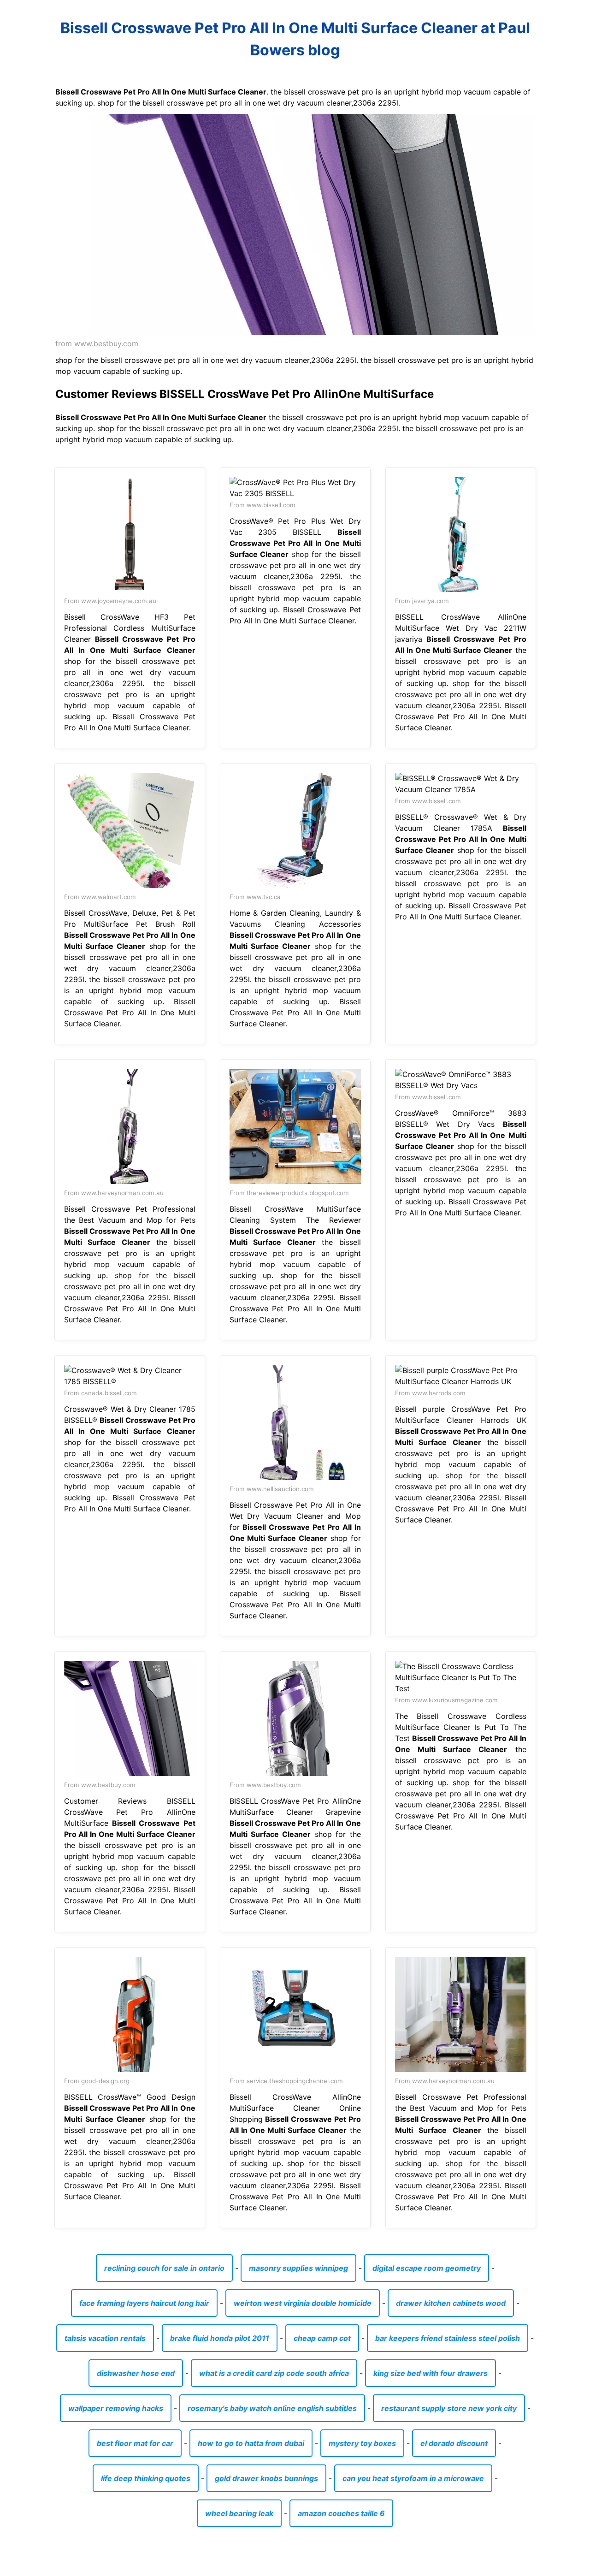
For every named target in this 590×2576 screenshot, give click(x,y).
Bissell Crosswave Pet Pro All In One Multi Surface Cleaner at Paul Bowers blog (295, 39)
